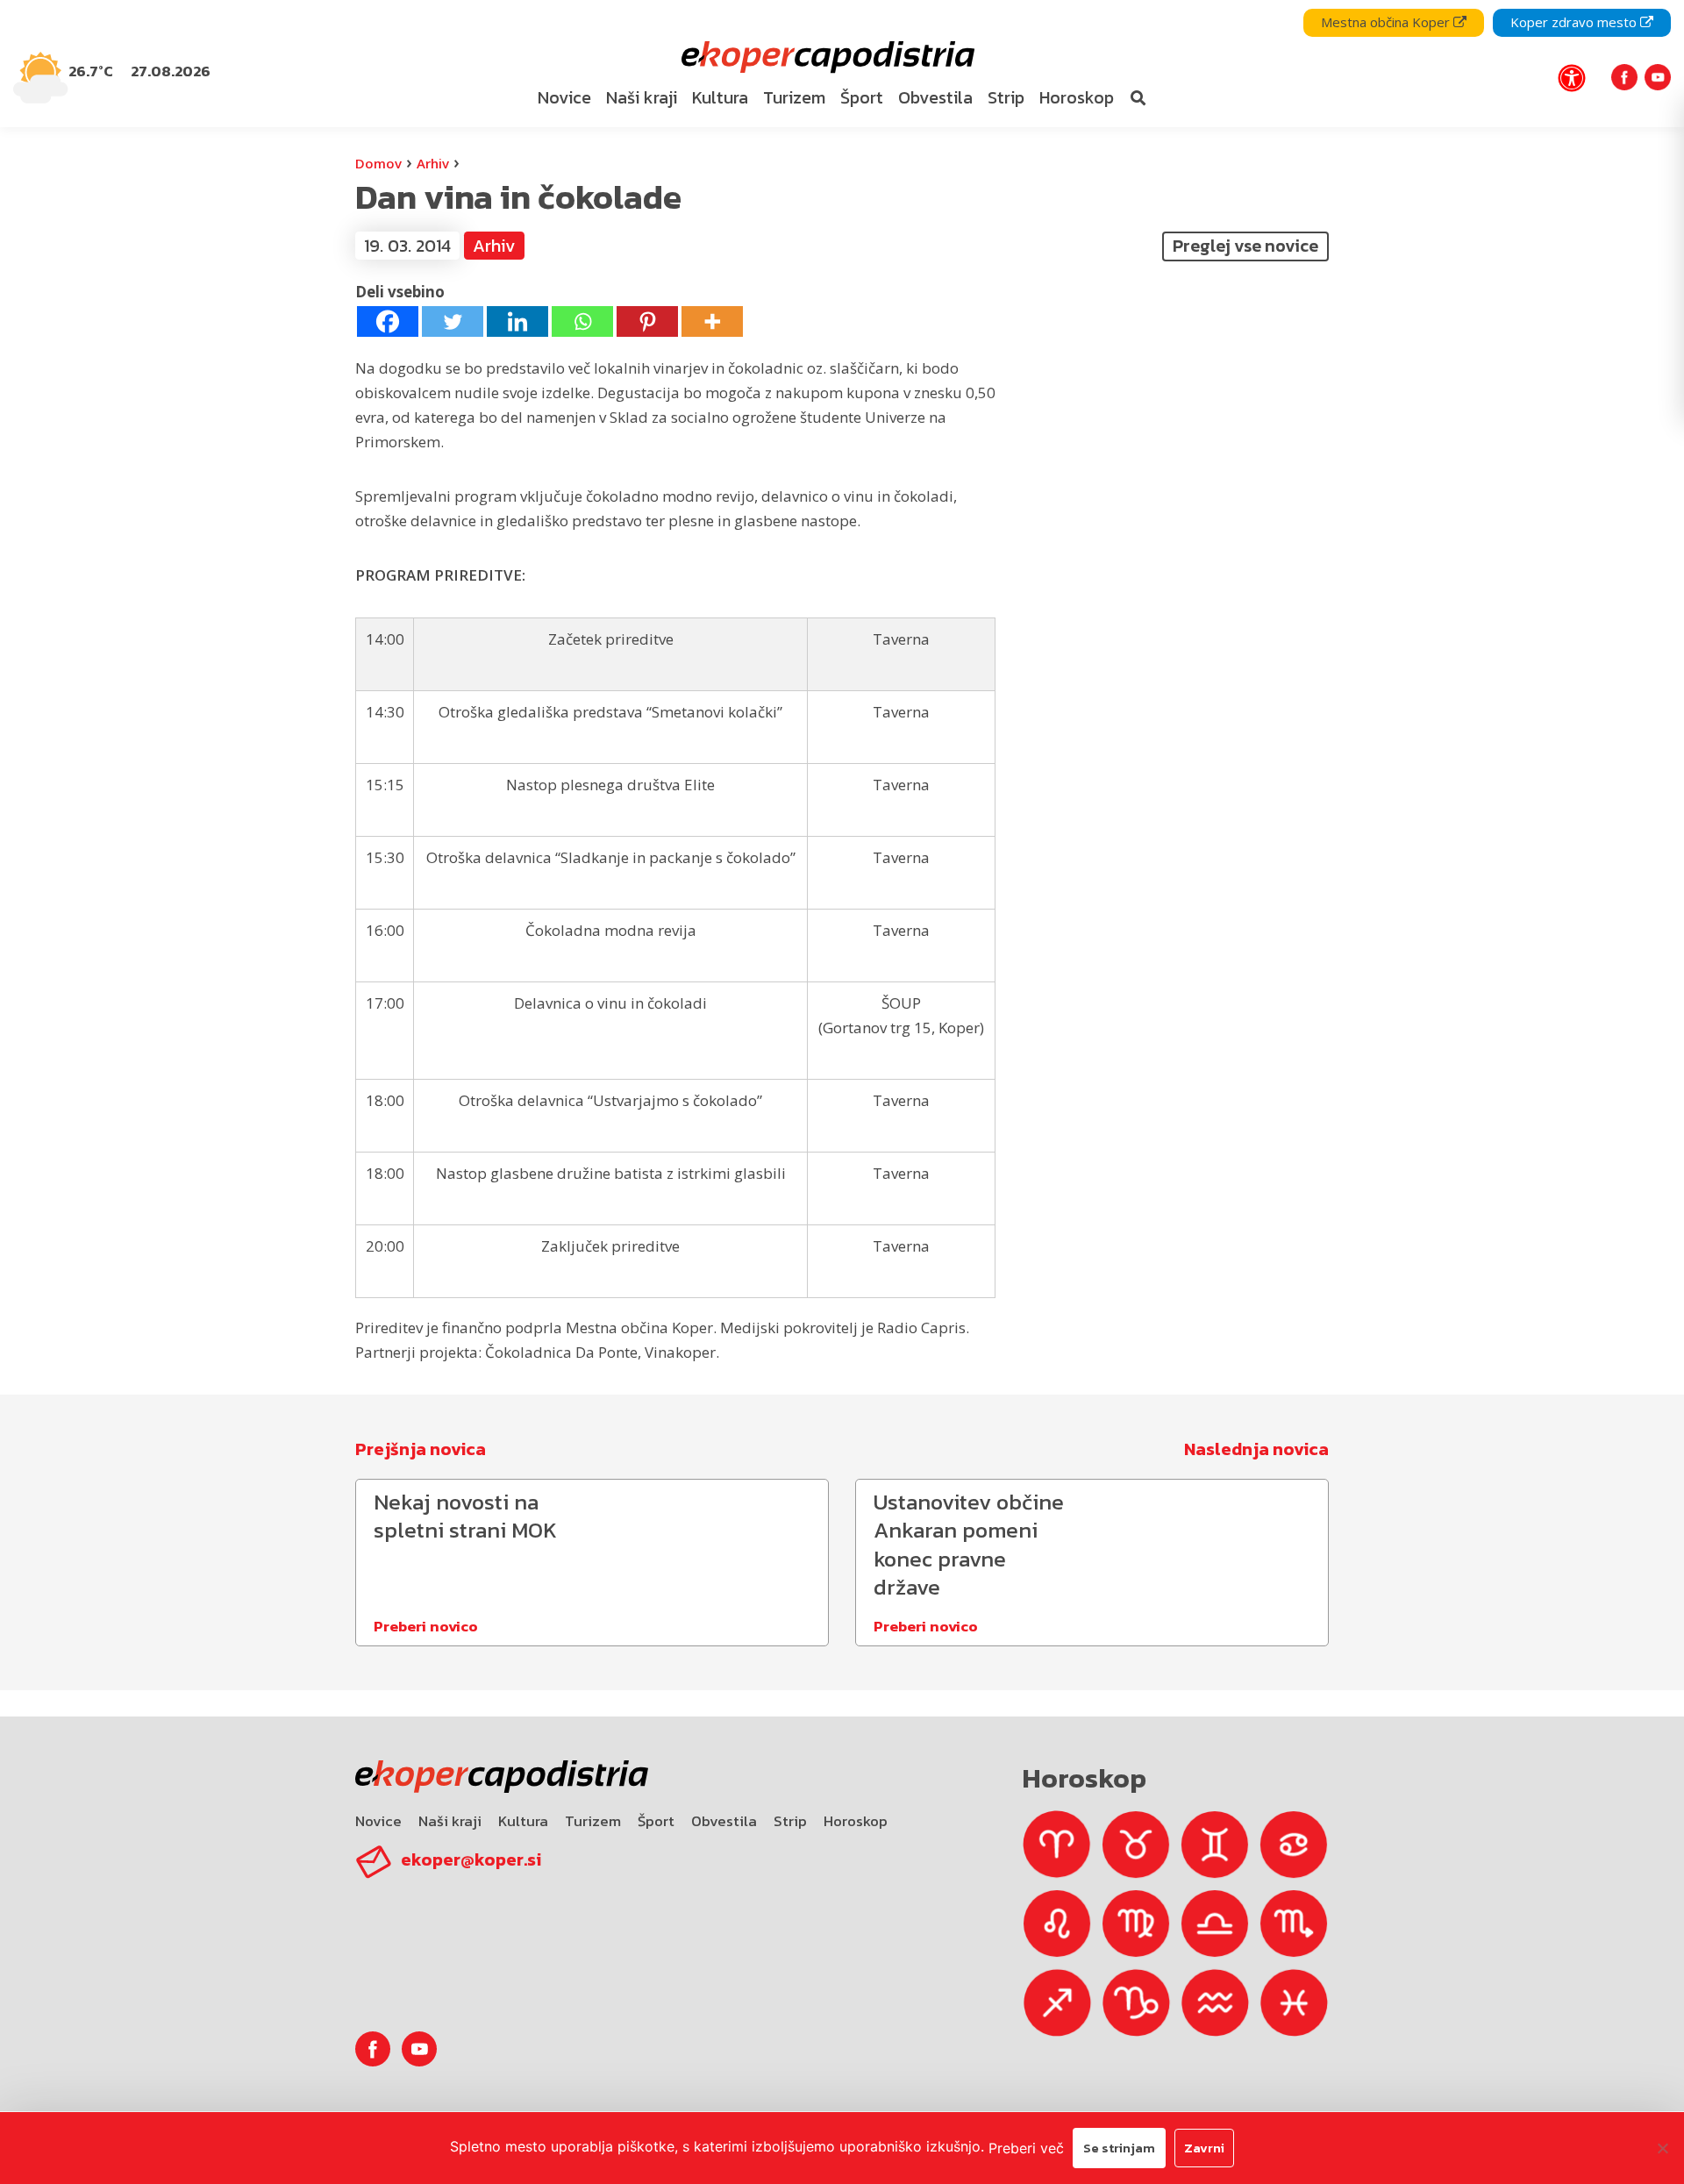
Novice (378, 1821)
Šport (656, 1821)
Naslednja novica (1256, 1449)
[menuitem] (565, 98)
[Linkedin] (517, 321)
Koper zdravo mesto (1575, 22)
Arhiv (433, 163)
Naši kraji (450, 1821)
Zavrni (1204, 2148)
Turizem (593, 1821)
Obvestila (724, 1821)
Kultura (523, 1821)
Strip (790, 1821)
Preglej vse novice (1245, 246)
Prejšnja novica (421, 1449)
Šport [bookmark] (862, 97)
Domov (378, 163)
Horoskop (856, 1821)
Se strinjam (1119, 2148)
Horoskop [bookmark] (1077, 97)
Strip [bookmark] (1006, 97)
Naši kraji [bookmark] (642, 97)
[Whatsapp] (582, 321)
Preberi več (1026, 2148)
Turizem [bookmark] (794, 97)
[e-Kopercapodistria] (826, 57)
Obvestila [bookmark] (935, 97)
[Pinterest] (647, 321)
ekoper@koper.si (471, 1859)
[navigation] (842, 64)
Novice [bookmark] (564, 97)
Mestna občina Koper (1387, 22)
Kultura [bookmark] (720, 97)
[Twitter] (453, 321)
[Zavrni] (1662, 2148)
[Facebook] (388, 321)
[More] (712, 321)
